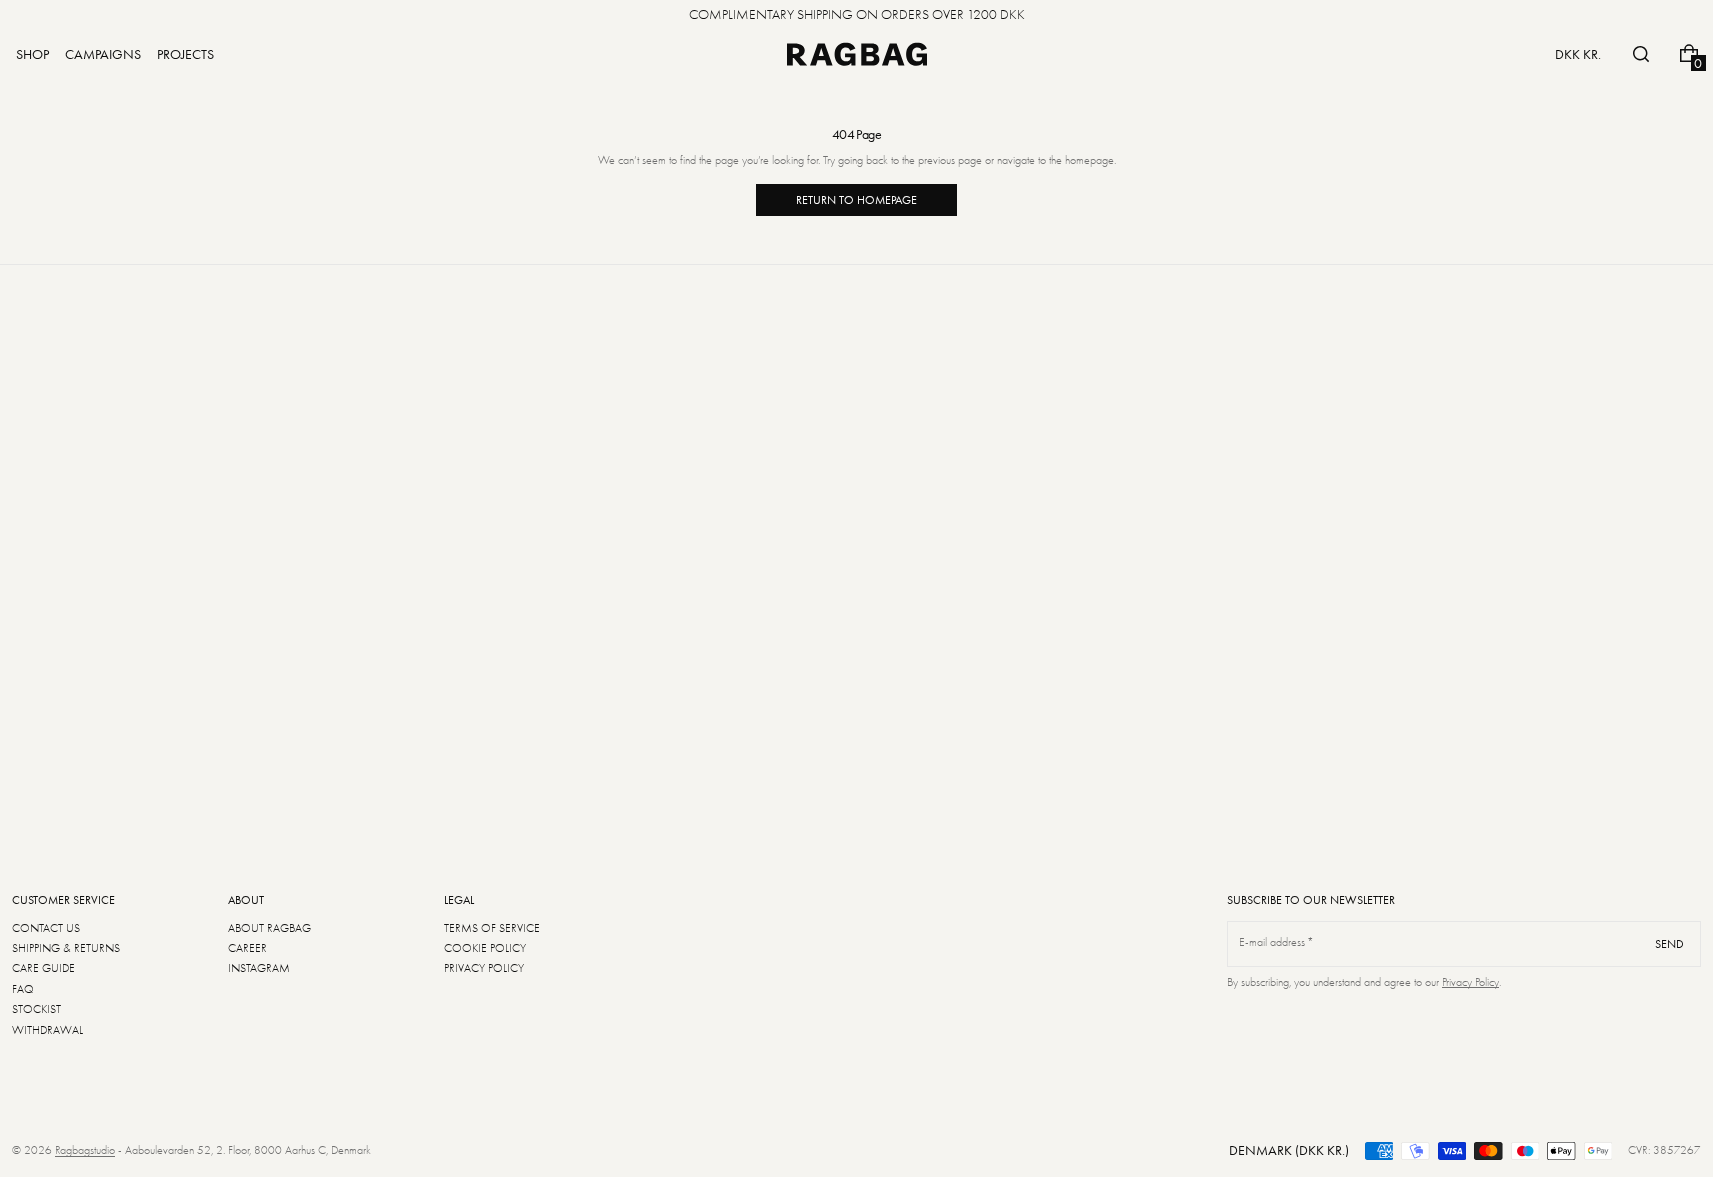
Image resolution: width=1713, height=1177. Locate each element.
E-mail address (1272, 942)
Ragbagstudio (85, 1150)
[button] (1641, 54)
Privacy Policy (1470, 982)
